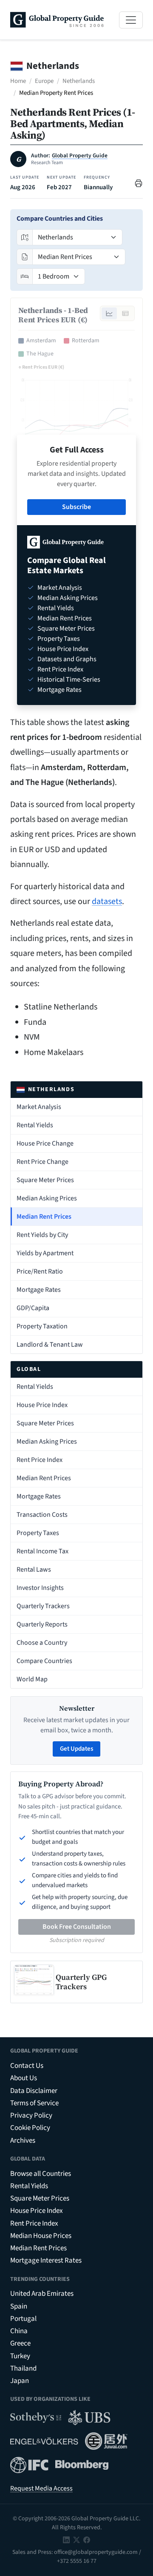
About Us (24, 2078)
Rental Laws (34, 1569)
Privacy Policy (31, 2115)
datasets (107, 901)
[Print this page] (139, 183)
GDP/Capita (33, 1308)
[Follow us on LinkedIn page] (66, 2540)
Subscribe (76, 507)
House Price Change (45, 1143)
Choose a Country (42, 1643)
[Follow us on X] (76, 2540)
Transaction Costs (42, 1515)
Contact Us (27, 2066)
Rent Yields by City (42, 1235)
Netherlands (79, 81)
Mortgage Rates (39, 1290)
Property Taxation (42, 1326)
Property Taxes (38, 1533)
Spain (19, 2306)
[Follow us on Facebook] (87, 2540)
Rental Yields (35, 1125)
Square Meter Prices (45, 1180)
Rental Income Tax (42, 1551)
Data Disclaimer (34, 2091)
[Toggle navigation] (131, 20)
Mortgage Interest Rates (46, 2260)
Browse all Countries (41, 2174)
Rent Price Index (40, 1460)
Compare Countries (44, 1661)
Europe (44, 81)
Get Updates (76, 1749)
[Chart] (109, 313)
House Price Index (42, 1405)
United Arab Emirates (42, 2294)
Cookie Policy (30, 2128)
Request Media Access (41, 2488)
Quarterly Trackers (43, 1606)
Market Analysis (39, 1107)
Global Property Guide (80, 156)
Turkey (20, 2356)
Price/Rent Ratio (40, 1271)
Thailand (23, 2368)
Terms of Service (34, 2103)
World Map (32, 1679)
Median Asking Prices (47, 1198)
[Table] (125, 313)
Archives (23, 2141)
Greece (20, 2343)
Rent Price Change (42, 1162)
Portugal (23, 2319)
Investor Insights (40, 1588)
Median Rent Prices (44, 1217)
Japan (20, 2381)
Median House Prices (41, 2236)
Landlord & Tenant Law (50, 1345)
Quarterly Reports (42, 1624)
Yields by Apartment (45, 1253)
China (19, 2331)
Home (18, 81)
